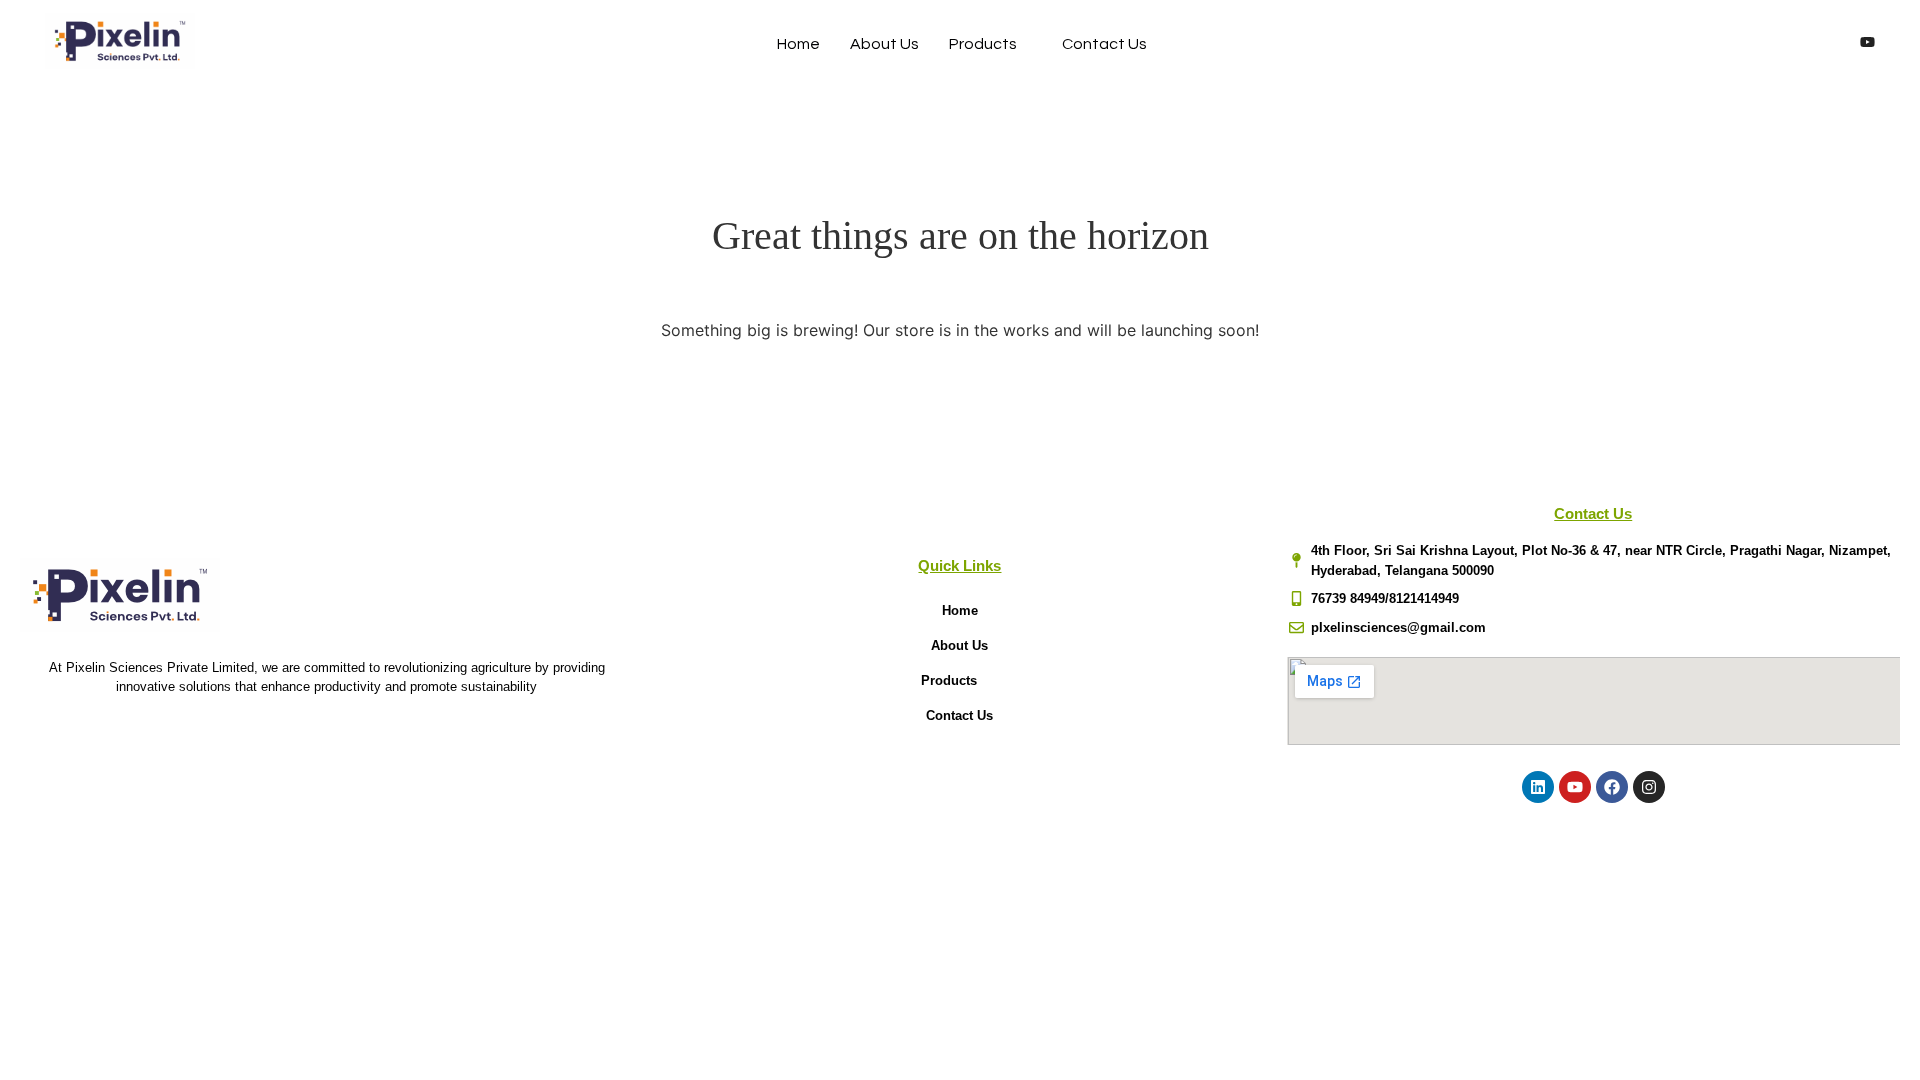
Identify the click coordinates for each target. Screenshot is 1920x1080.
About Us (884, 44)
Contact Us (1104, 44)
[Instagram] (1829, 44)
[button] (959, 680)
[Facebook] (1755, 44)
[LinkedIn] (1792, 44)
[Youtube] (1867, 44)
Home (798, 44)
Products (983, 44)
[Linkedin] (1538, 787)
